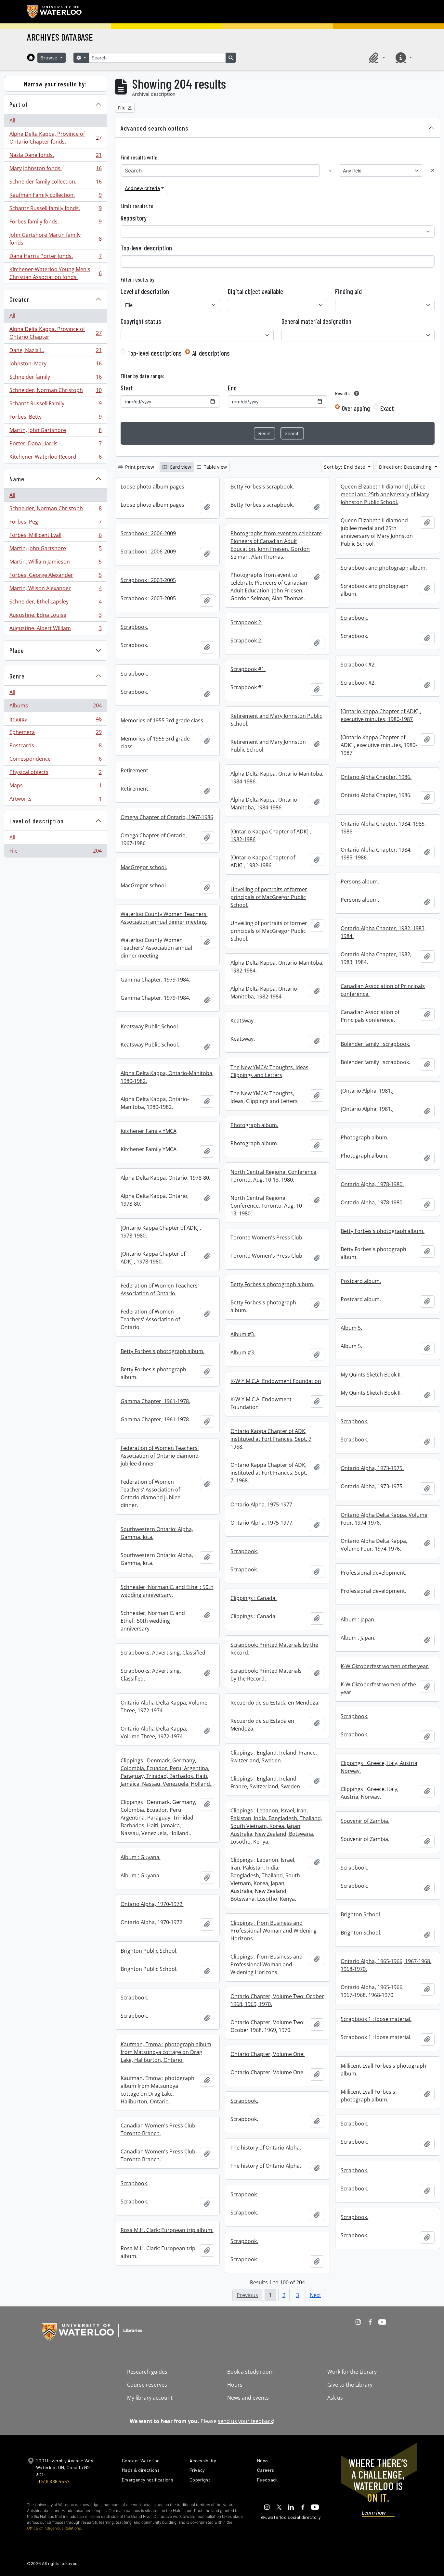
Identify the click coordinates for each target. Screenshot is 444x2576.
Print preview (139, 467)
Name (17, 479)
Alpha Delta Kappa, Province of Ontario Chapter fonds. (55, 138)
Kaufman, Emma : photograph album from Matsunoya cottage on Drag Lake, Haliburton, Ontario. (166, 2052)
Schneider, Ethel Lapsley (55, 603)
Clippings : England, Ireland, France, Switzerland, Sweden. (274, 1757)
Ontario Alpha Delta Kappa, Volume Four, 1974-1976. (384, 1519)
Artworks (55, 800)
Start (127, 388)
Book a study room (250, 2372)
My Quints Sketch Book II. (371, 1375)
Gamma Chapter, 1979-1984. (155, 980)
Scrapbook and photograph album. (384, 568)
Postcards (55, 747)
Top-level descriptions (155, 353)
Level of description (37, 821)
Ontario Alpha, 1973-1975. (372, 1468)
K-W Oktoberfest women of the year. (385, 1666)
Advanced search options (155, 128)
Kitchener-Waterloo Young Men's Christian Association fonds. (55, 273)
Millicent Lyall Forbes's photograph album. (383, 2070)
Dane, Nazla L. (55, 352)
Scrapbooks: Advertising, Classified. (164, 1653)
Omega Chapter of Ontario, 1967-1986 (167, 817)
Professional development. (373, 1573)
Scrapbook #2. (358, 665)
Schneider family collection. (55, 183)
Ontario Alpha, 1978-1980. (372, 1184)
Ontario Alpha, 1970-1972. (152, 1904)
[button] (376, 57)
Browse (50, 58)
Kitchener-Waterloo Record (55, 458)
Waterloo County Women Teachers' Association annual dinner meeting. (164, 918)
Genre (17, 676)
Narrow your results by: (55, 84)
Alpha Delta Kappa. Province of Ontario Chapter (55, 333)
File (55, 852)
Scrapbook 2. (246, 622)
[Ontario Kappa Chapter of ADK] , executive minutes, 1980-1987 (381, 715)
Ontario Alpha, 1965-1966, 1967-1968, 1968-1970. (386, 1965)
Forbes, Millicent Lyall (55, 537)
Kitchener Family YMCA (149, 1131)
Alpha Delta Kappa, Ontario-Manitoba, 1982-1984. (277, 967)
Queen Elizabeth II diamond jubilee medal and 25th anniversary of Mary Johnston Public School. (385, 494)
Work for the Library (352, 2372)
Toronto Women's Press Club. (267, 1237)
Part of (19, 104)
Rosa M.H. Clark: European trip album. (167, 2230)
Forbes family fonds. (55, 223)
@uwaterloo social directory (291, 2517)
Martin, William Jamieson (55, 563)
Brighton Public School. (149, 1951)
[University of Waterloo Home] (55, 12)
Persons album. (360, 882)
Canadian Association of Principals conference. (383, 990)
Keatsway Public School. (150, 1026)
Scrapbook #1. (248, 669)
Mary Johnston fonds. (55, 170)
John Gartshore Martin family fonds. (55, 239)
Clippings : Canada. (254, 1598)
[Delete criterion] (433, 170)
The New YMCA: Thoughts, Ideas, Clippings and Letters (270, 1071)
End (232, 388)
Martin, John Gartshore (55, 432)
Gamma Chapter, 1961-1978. (155, 1401)
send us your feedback (245, 2421)
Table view (215, 467)
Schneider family (55, 378)
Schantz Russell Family (55, 405)
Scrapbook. (354, 618)
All (12, 121)
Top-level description (146, 248)
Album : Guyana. (141, 1857)
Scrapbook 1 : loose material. (376, 2019)
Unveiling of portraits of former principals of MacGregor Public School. (269, 897)
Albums (55, 707)
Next (315, 2295)
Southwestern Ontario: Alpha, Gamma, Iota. (157, 1533)
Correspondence (55, 760)
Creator (19, 299)
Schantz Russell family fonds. (55, 210)
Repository (134, 218)
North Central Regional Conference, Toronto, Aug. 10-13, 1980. (274, 1176)
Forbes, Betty (55, 418)
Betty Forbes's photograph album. (383, 1231)
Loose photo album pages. (153, 487)
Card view (180, 467)
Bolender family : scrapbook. (375, 1044)
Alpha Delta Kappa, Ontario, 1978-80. (165, 1178)
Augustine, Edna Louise (55, 616)
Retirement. (135, 770)
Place (17, 650)
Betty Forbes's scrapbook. (262, 487)
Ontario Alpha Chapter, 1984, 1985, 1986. (383, 828)
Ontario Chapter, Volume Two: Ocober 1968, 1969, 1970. (277, 2000)
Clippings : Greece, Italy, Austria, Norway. (380, 1767)
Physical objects (55, 774)
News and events (248, 2398)
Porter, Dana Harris (55, 445)
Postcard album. (361, 1281)
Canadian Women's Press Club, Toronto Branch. (159, 2129)
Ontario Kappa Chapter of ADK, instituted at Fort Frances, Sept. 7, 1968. (272, 1439)
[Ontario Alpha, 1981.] (367, 1091)
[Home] (31, 57)
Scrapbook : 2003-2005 (148, 580)
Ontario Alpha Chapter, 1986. (376, 777)
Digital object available (255, 291)
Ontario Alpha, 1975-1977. (262, 1504)
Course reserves (147, 2385)
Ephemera (55, 734)
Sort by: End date (346, 467)
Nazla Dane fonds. (55, 157)
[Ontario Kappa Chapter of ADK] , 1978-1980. (161, 1232)
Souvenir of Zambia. (365, 1821)
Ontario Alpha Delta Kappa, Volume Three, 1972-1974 (164, 1707)
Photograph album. (254, 1125)
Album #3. (243, 1334)
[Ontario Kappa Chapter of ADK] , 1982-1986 (271, 835)
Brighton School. (361, 1914)
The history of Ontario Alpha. (266, 2148)
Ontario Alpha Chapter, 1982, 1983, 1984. (383, 932)
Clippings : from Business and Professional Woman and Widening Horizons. (274, 1931)
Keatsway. (243, 1021)
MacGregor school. (144, 867)
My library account (150, 2398)
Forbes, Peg (55, 523)
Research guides (147, 2372)
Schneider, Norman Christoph (55, 392)
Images (55, 720)
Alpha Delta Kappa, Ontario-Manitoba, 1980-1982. (167, 1077)
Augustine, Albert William (55, 630)
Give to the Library (350, 2385)
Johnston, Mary (55, 365)
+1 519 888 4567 (53, 2481)
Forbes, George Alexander (55, 577)
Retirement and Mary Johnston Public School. (276, 720)
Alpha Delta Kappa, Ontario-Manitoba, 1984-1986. (277, 778)
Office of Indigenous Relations (54, 2528)
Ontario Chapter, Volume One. (268, 2054)
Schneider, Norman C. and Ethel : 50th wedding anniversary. (167, 1591)
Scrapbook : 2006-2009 (148, 533)
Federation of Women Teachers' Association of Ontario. (160, 1289)
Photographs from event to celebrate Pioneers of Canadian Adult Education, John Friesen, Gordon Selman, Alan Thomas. (276, 545)
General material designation (316, 321)
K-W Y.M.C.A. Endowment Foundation (276, 1381)
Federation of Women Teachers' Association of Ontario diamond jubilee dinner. (160, 1456)
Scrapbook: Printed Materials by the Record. (274, 1649)
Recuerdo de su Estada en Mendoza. (275, 1703)
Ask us (335, 2398)
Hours (235, 2385)
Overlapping (356, 408)
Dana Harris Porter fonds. (55, 258)
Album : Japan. (358, 1619)
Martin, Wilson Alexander (55, 590)
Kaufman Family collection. (55, 197)
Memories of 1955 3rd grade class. (163, 720)
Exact (387, 408)
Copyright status (141, 321)
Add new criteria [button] (142, 188)
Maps (55, 787)
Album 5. (351, 1328)
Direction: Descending (406, 467)
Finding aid (348, 291)
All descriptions (211, 353)
